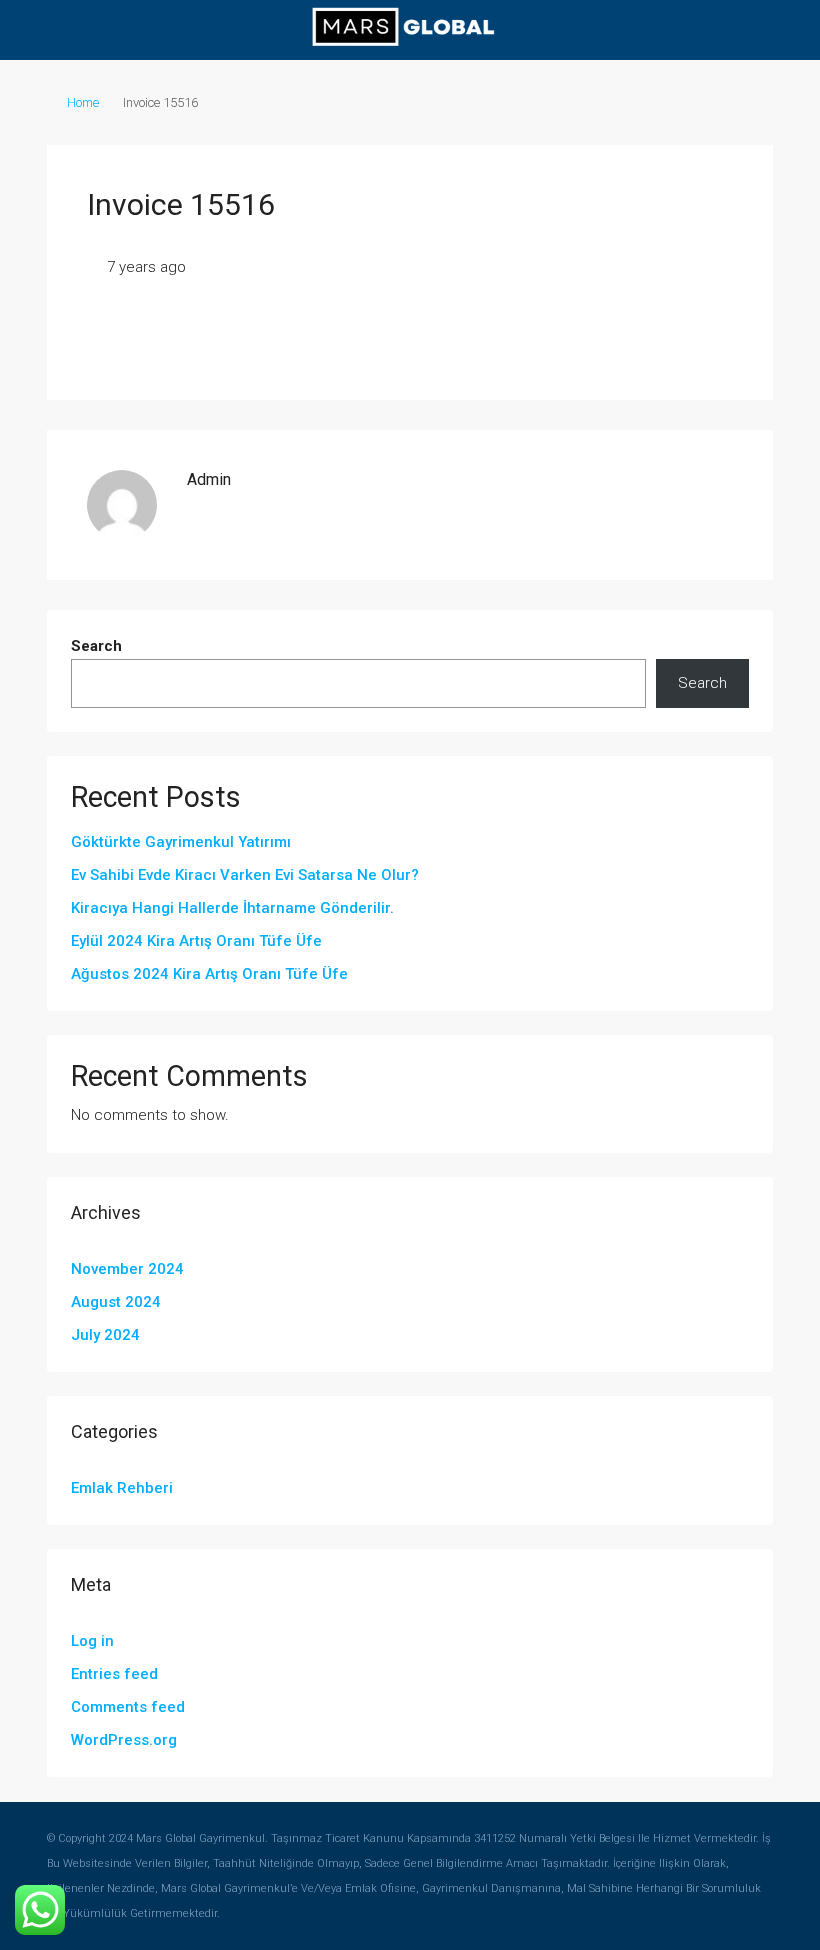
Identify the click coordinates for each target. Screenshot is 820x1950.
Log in (92, 1641)
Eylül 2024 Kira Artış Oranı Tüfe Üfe (196, 941)
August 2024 (116, 1302)
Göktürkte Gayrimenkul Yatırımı (181, 842)
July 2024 (105, 1335)
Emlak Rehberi (122, 1488)
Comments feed (128, 1707)
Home (83, 102)
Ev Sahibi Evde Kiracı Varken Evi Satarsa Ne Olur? (245, 875)
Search (96, 646)
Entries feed (114, 1674)
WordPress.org (124, 1740)
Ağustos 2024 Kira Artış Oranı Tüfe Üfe (209, 974)
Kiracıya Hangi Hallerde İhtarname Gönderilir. (232, 908)
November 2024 (127, 1269)
